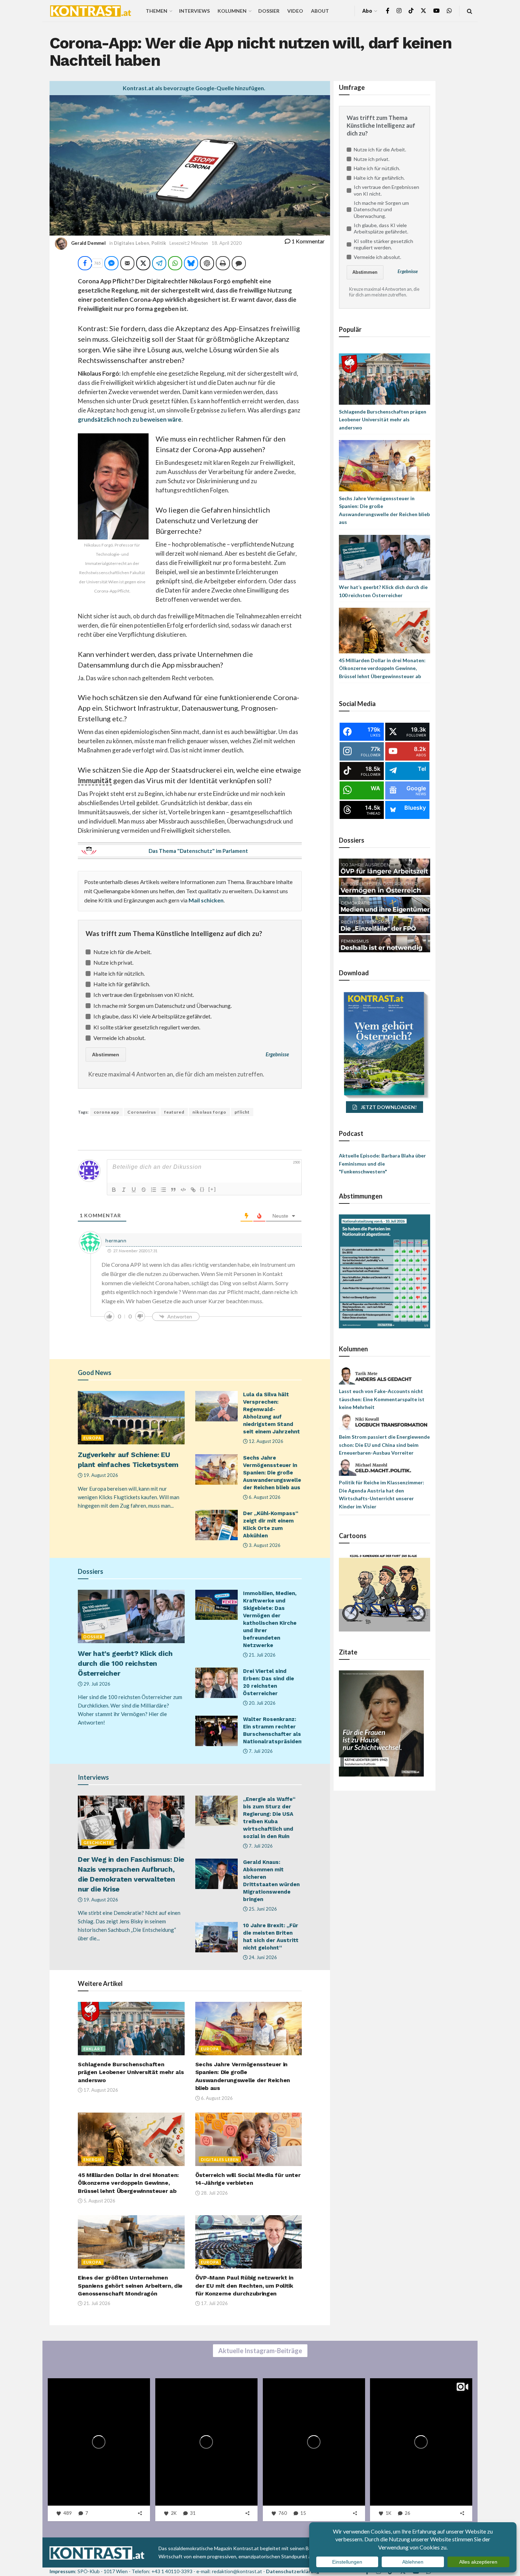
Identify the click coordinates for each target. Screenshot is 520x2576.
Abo (367, 11)
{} (202, 1189)
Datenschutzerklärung (293, 2571)
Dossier (269, 11)
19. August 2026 (100, 1475)
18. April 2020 (227, 243)
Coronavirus (142, 1112)
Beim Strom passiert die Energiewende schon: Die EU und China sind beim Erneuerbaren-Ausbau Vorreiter (384, 1445)
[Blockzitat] (173, 1190)
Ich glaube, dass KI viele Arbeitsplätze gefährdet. (152, 1016)
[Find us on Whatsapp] (449, 11)
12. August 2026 (265, 1441)
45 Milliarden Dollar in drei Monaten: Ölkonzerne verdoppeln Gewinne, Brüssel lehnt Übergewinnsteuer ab (128, 2183)
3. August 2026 (264, 1545)
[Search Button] (470, 11)
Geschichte (98, 1843)
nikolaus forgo (209, 1112)
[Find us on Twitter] (423, 11)
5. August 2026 (99, 2201)
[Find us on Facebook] (388, 11)
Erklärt (93, 2049)
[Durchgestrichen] (144, 1190)
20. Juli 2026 (262, 1703)
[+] (212, 1189)
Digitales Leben (132, 243)
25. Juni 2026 (262, 1909)
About (320, 11)
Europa (93, 1438)
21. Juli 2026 (262, 1655)
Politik (159, 243)
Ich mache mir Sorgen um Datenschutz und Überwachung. (163, 1006)
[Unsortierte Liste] (163, 1190)
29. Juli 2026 (96, 1684)
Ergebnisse (277, 1054)
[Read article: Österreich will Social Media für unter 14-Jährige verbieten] (249, 2139)
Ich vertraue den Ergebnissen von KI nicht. (144, 995)
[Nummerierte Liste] (154, 1190)
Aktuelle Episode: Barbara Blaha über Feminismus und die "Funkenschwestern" (382, 1163)
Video (295, 11)
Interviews (194, 11)
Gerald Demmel (88, 243)
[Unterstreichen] (134, 1190)
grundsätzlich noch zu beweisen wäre (130, 419)
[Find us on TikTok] (411, 11)
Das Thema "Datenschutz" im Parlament (198, 851)
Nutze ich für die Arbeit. (122, 952)
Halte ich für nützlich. (119, 973)
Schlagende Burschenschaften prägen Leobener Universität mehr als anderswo (131, 2072)
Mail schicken (206, 900)
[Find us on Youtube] (437, 11)
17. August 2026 (100, 2090)
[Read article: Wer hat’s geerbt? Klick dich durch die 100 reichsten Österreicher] (131, 1616)
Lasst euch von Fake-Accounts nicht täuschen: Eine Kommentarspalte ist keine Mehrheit (382, 1399)
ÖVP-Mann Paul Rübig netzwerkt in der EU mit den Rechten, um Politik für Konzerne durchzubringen (244, 2286)
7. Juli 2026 (260, 1751)
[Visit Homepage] (91, 11)
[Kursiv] (124, 1190)
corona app (106, 1112)
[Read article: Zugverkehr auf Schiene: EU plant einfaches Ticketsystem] (131, 1418)
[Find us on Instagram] (399, 11)
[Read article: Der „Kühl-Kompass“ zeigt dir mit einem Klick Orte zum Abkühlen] (216, 1525)
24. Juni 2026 (262, 1957)
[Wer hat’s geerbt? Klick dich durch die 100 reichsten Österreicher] (385, 557)
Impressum (62, 2571)
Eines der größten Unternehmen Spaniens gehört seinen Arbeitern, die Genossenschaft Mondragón (130, 2286)
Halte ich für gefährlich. (122, 984)
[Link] (193, 1190)
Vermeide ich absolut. (119, 1038)
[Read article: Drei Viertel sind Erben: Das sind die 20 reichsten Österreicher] (216, 1683)
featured (174, 1112)
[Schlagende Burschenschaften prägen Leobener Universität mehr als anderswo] (385, 378)
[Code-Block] (183, 1190)
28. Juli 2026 (214, 2193)
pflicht (242, 1112)
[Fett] (114, 1190)
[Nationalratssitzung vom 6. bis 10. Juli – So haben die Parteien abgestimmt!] (385, 1271)
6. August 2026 (264, 1497)
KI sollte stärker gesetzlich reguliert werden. (147, 1027)
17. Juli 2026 (214, 2303)
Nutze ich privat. (113, 962)
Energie (93, 2159)
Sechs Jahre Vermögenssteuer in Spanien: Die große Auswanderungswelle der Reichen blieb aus (272, 1473)
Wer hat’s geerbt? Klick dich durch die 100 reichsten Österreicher (125, 1663)
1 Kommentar (308, 241)
